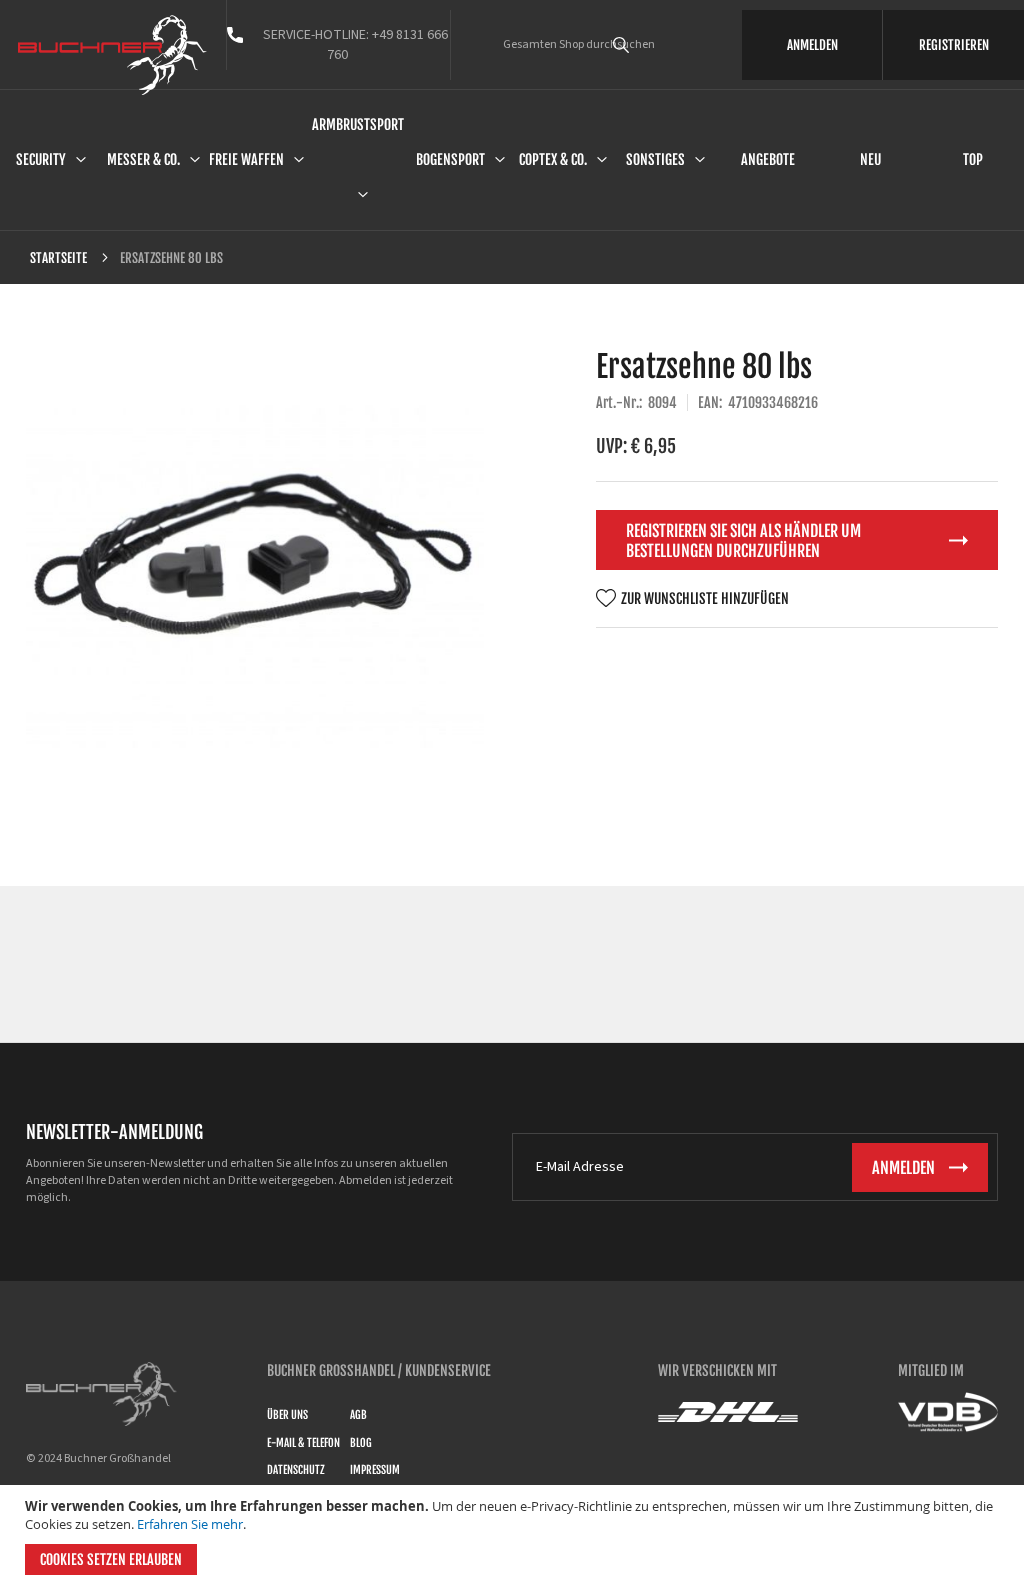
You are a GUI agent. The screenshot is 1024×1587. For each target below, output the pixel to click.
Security (41, 159)
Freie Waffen (246, 159)
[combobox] (649, 45)
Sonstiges (655, 159)
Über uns (287, 1415)
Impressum (375, 1470)
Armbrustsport (358, 124)
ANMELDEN (812, 45)
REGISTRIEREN (954, 45)
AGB (358, 1415)
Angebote (768, 159)
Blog (361, 1443)
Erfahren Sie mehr (190, 1524)
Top (973, 159)
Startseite (58, 258)
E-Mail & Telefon (303, 1443)
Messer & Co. (143, 159)
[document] (514, 1536)
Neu (870, 159)
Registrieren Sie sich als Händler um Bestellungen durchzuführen (743, 541)
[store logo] (112, 55)
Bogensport (450, 159)
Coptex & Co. (553, 159)
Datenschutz (296, 1470)
